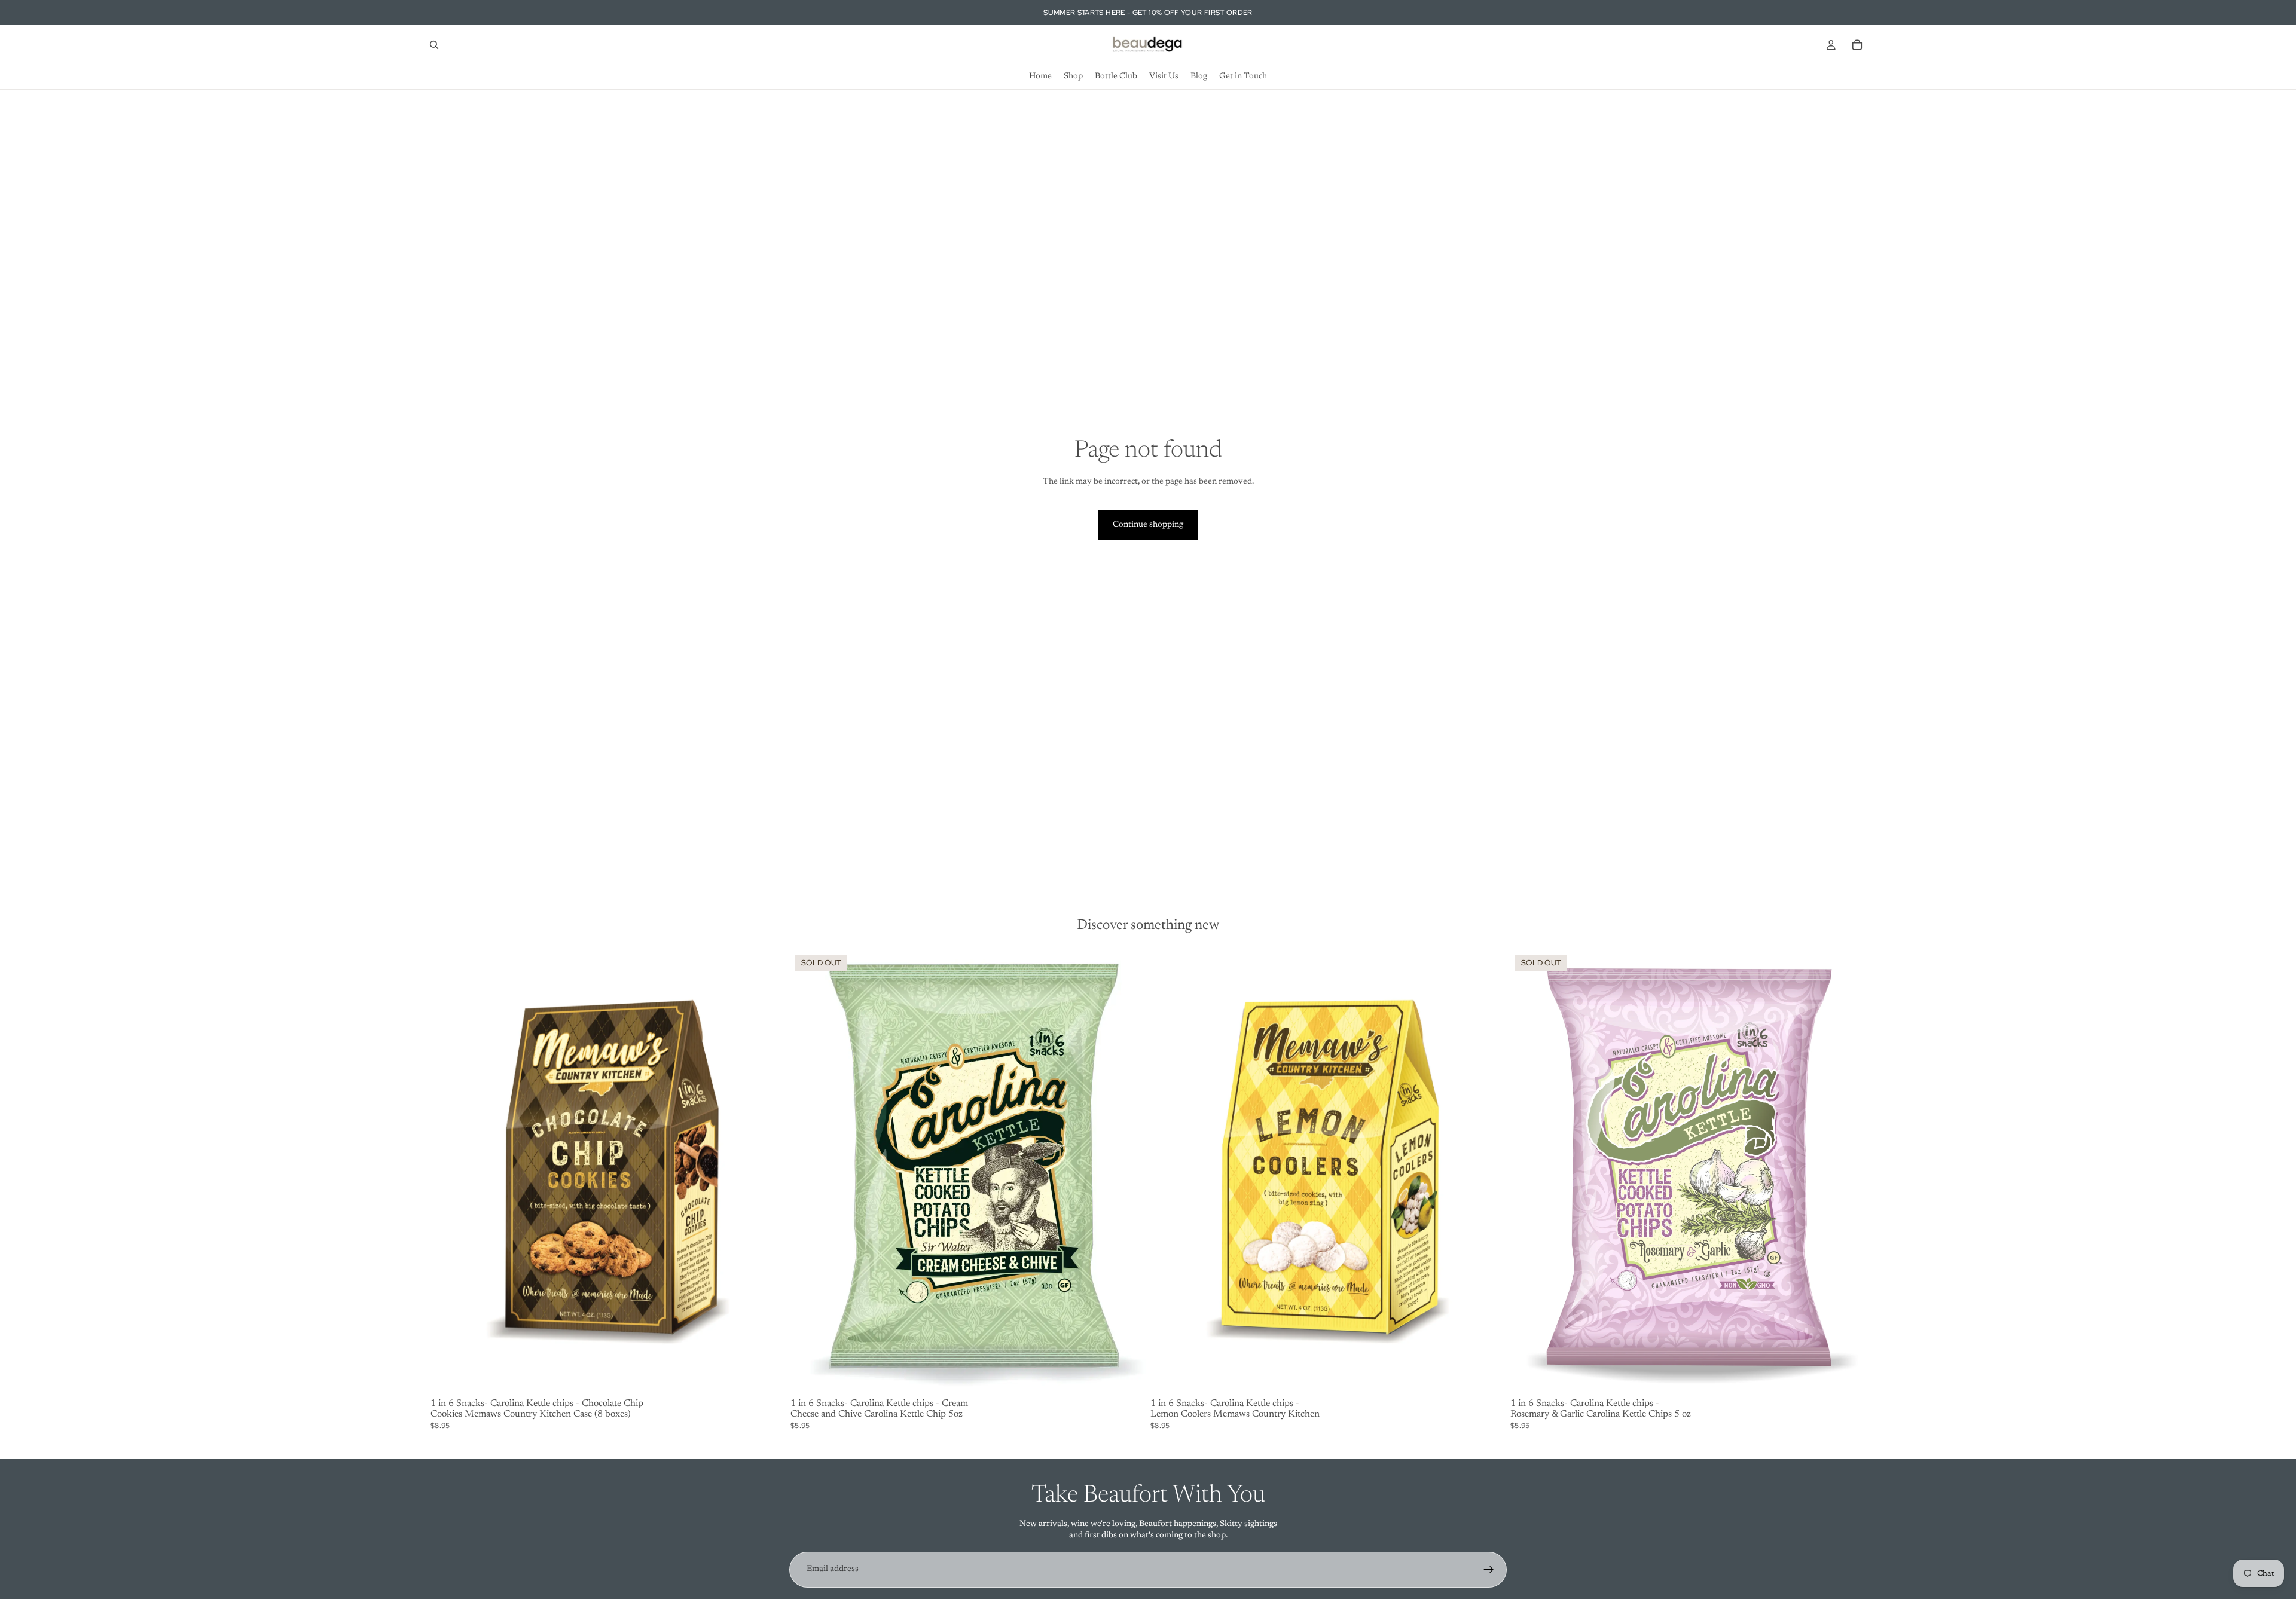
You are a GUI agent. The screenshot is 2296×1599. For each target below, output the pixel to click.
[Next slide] (1128, 1172)
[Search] (434, 45)
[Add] (767, 1375)
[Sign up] (1489, 1570)
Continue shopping (1148, 525)
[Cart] (1857, 45)
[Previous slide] (808, 1172)
